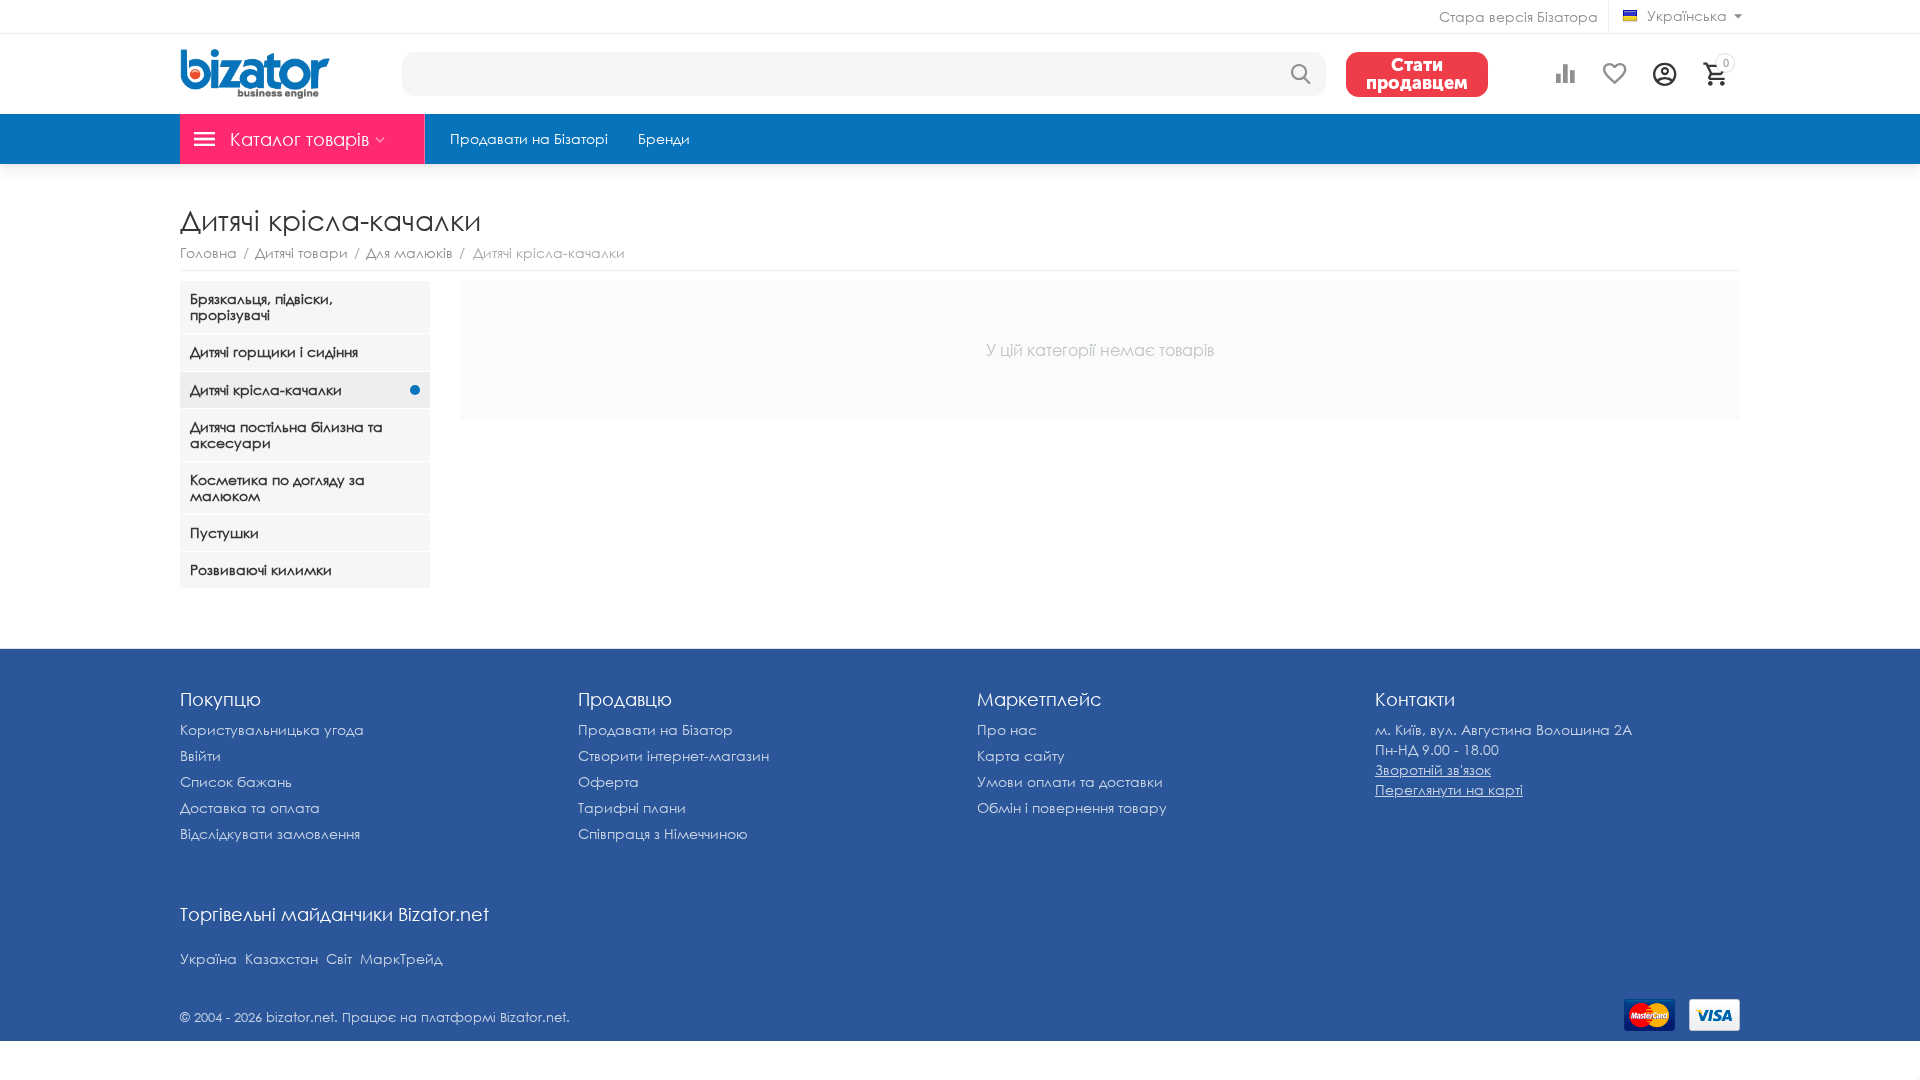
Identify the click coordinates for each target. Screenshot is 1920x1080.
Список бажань (236, 781)
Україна (208, 958)
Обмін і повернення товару (1072, 807)
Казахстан (281, 958)
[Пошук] (1301, 74)
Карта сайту (1021, 755)
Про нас (1007, 729)
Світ (339, 958)
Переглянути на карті (1449, 789)
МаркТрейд (401, 958)
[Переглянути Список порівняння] (1565, 74)
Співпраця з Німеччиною (663, 833)
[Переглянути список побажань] (1615, 74)
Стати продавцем (1417, 74)
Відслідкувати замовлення (270, 833)
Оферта (608, 781)
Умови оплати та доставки (1070, 781)
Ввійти (200, 755)
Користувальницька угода (272, 729)
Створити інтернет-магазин (673, 755)
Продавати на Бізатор (655, 729)
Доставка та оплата (250, 807)
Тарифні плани (632, 807)
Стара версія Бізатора (1518, 16)
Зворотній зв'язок (1433, 769)
